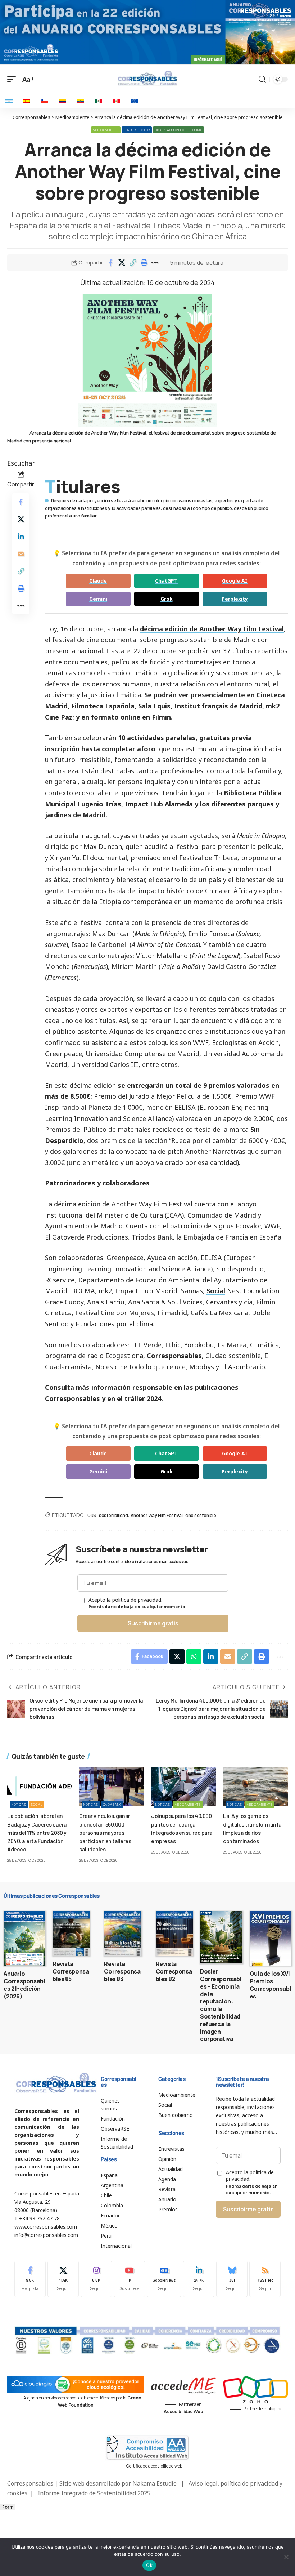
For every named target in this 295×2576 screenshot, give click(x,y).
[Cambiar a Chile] (44, 101)
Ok (149, 2565)
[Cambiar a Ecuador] (80, 101)
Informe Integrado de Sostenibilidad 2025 (94, 2493)
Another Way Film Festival (157, 1515)
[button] (133, 263)
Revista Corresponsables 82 (174, 1971)
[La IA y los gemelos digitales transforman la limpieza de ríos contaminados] (255, 1786)
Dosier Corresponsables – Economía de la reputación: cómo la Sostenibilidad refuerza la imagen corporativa (221, 2005)
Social (216, 1291)
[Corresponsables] (147, 78)
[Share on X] (122, 263)
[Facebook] (30, 2279)
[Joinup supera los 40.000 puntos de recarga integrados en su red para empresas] (183, 1786)
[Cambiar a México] (98, 101)
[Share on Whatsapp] (194, 1656)
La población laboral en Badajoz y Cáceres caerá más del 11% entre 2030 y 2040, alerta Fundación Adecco (37, 1832)
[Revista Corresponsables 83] (122, 1934)
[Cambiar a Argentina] (9, 101)
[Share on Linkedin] (21, 537)
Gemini (98, 599)
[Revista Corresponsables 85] (71, 1934)
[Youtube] (129, 2279)
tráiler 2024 (143, 1398)
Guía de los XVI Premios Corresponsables (270, 1985)
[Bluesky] (232, 2279)
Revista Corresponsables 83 (122, 1971)
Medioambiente (106, 130)
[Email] (21, 554)
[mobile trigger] (13, 79)
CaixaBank (112, 1804)
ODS (92, 1515)
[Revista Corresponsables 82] (174, 1934)
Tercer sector (137, 130)
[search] (262, 79)
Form (8, 2507)
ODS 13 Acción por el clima (178, 130)
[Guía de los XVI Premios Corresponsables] (271, 1938)
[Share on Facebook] (110, 263)
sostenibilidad (113, 1515)
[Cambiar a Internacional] (134, 101)
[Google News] (164, 2279)
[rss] (265, 2279)
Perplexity (235, 599)
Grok (167, 599)
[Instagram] (96, 2279)
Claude (98, 581)
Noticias (19, 1804)
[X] (63, 2279)
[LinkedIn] (199, 2279)
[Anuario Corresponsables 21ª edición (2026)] (24, 1938)
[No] (286, 2557)
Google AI (235, 581)
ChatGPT (166, 581)
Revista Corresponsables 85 (71, 1971)
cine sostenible (201, 1515)
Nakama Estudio (155, 2483)
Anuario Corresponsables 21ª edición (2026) (24, 1985)
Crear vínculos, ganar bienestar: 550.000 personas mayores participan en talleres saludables (105, 1832)
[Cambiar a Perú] (116, 101)
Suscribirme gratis (153, 1623)
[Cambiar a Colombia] (62, 101)
